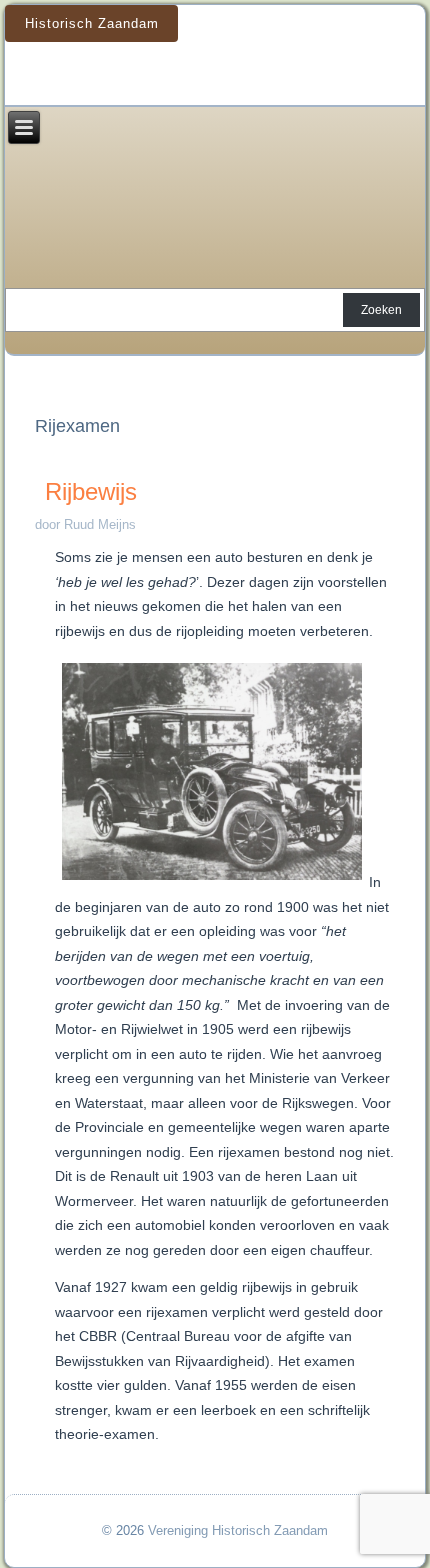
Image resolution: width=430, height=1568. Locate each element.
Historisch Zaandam (92, 23)
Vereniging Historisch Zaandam (238, 1530)
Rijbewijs (91, 491)
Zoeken (381, 310)
